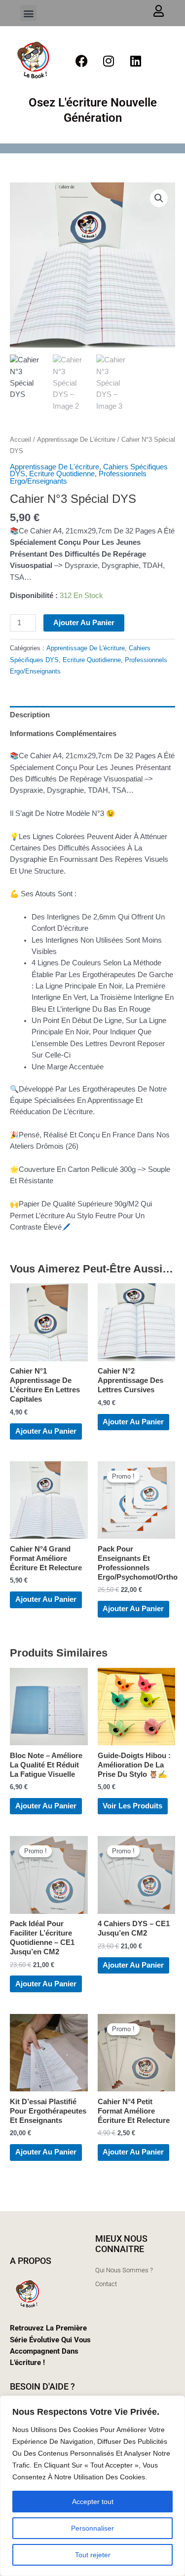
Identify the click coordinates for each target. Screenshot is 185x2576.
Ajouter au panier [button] (46, 1431)
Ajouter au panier (84, 623)
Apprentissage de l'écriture (76, 440)
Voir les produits (132, 1806)
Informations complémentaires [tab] (63, 734)
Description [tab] (30, 715)
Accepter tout (93, 2502)
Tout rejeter (93, 2555)
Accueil (20, 440)
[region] (92, 2486)
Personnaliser (92, 2528)
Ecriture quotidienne (62, 474)
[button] (28, 13)
